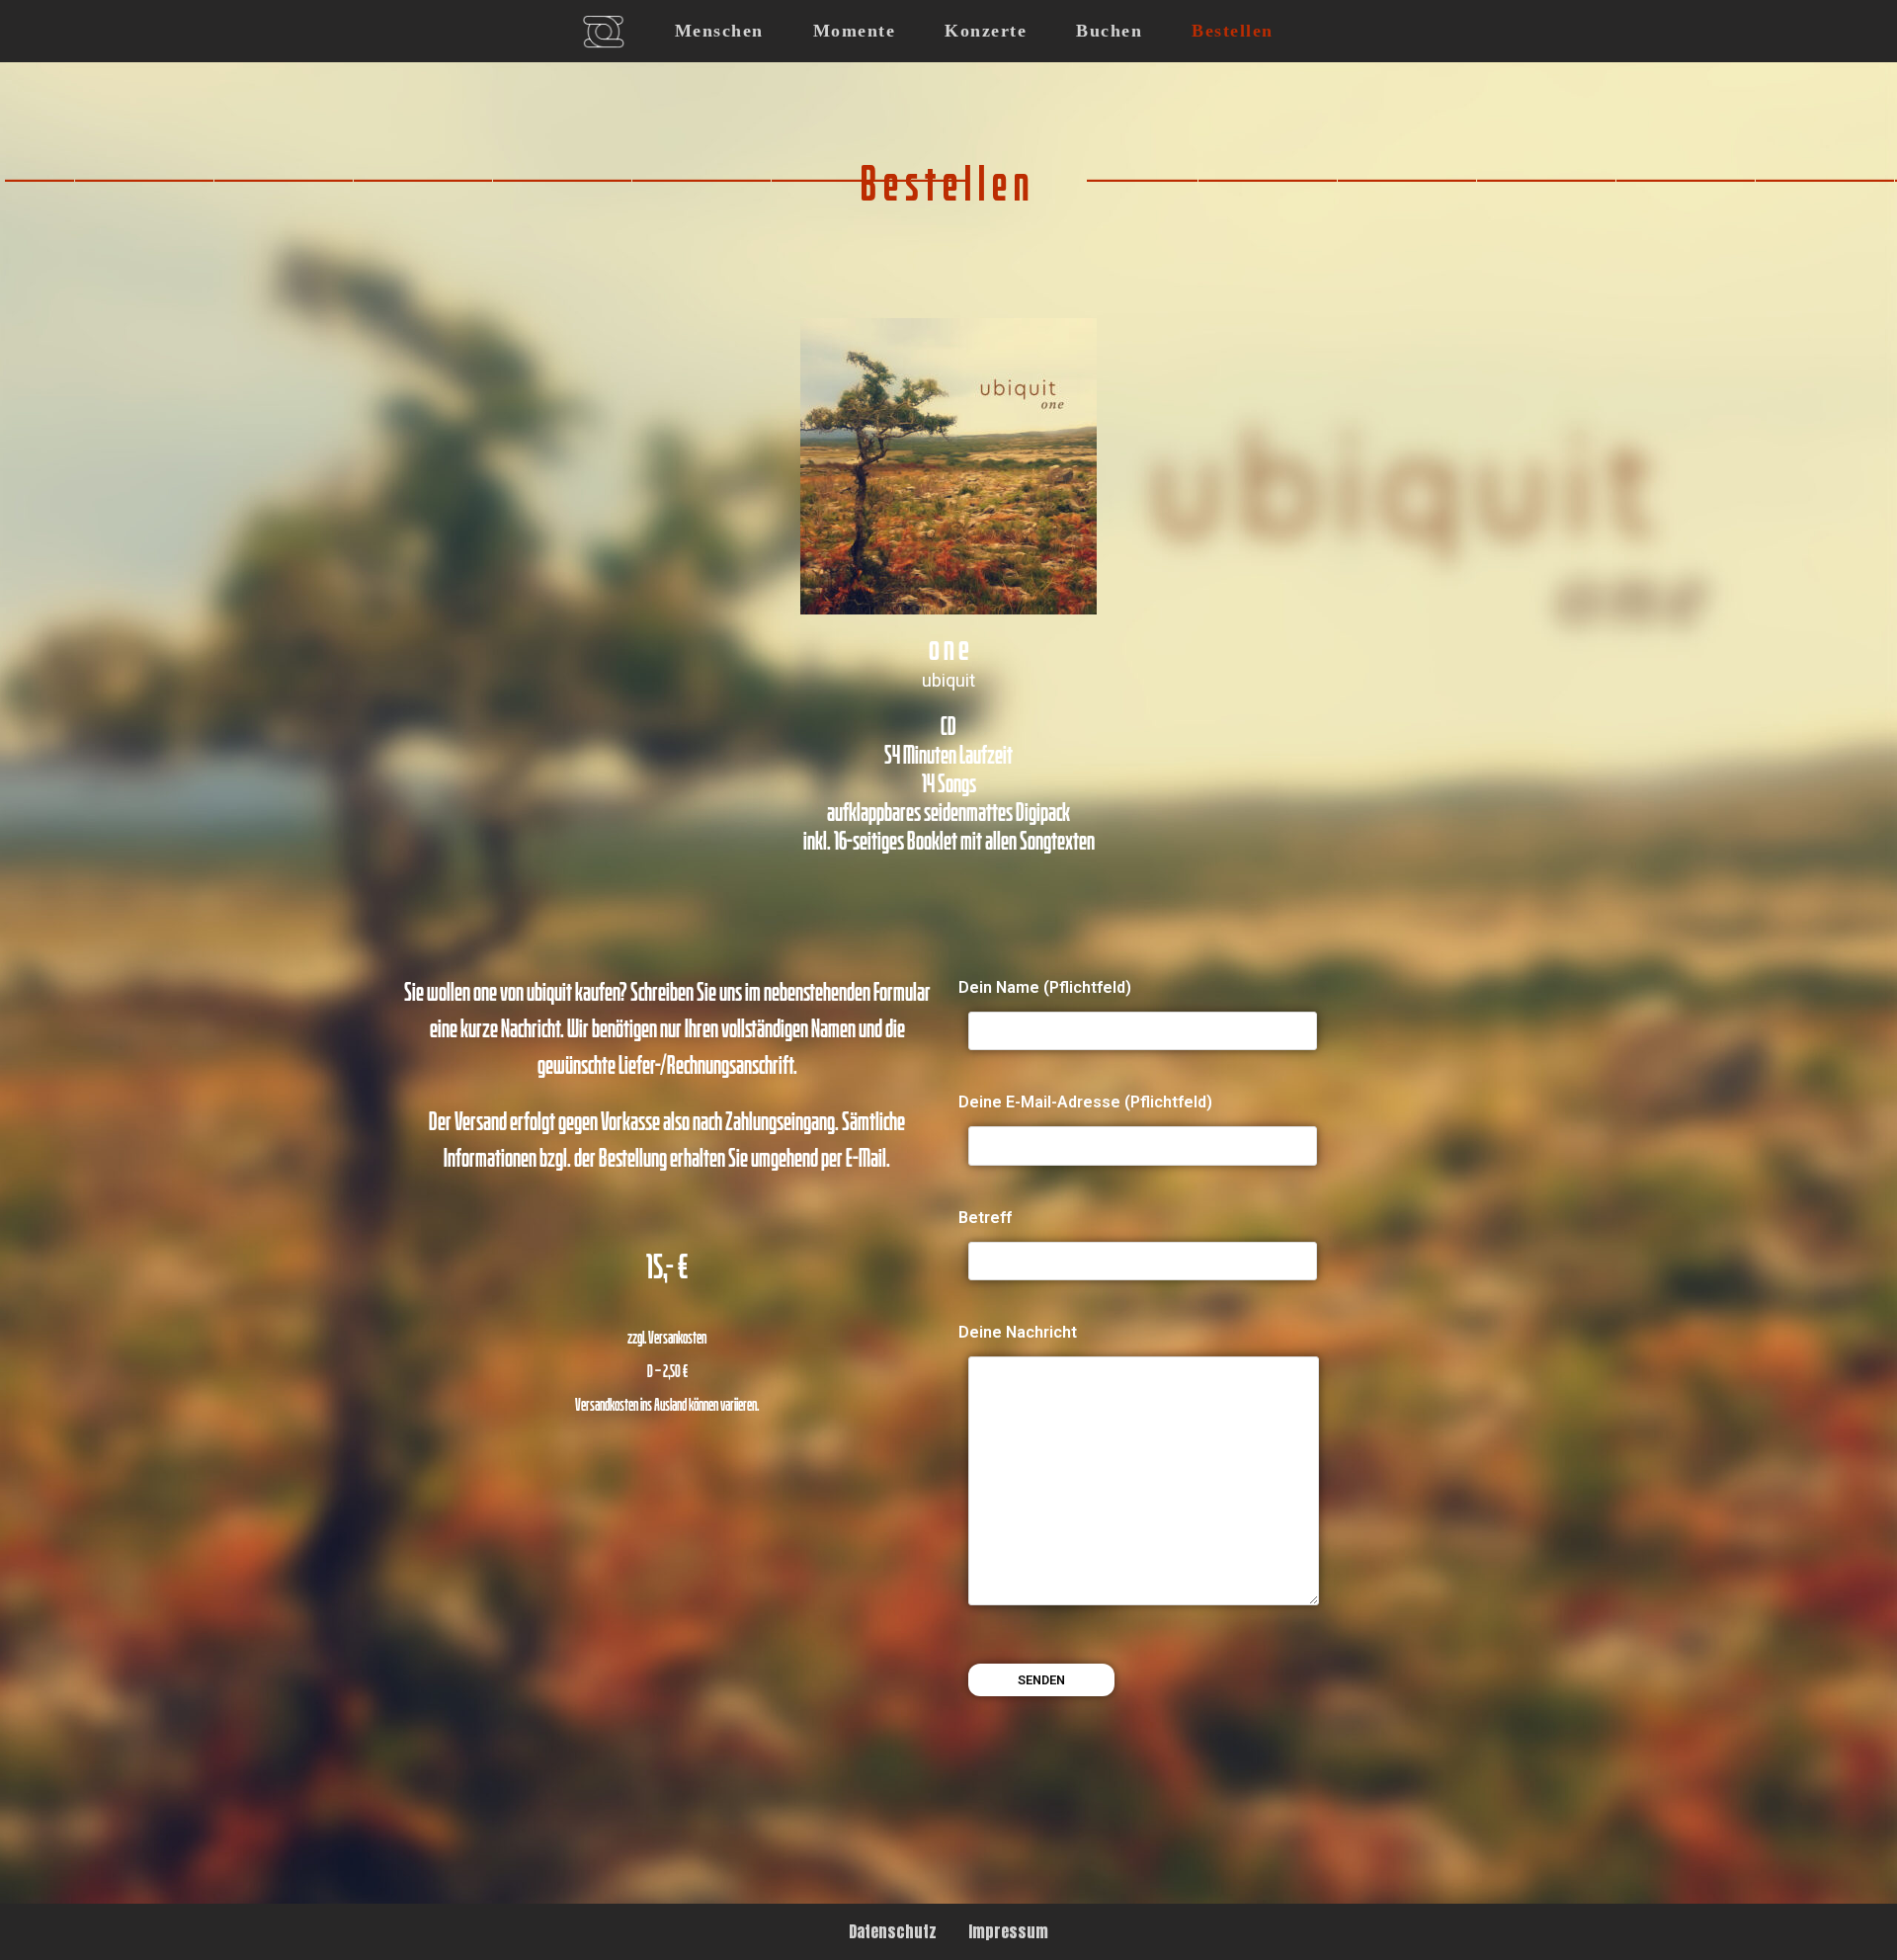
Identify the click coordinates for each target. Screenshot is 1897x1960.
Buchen (1109, 31)
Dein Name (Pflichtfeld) (1045, 987)
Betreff (985, 1218)
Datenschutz (893, 1931)
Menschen (719, 31)
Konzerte (986, 31)
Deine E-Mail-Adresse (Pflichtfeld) (1085, 1102)
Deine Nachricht (1018, 1332)
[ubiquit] (603, 32)
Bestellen (1233, 31)
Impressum (1008, 1931)
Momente (855, 31)
